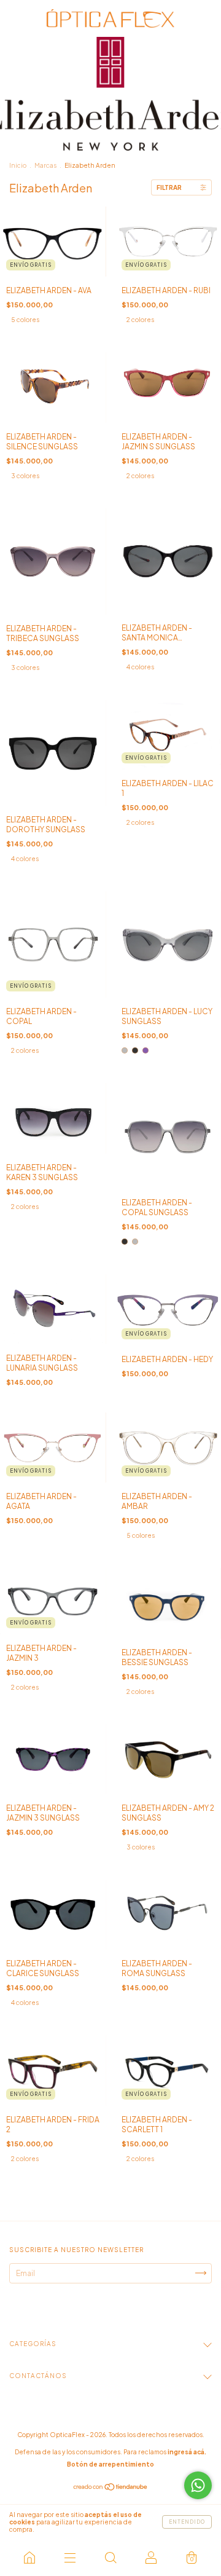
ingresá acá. (187, 2452)
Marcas (45, 165)
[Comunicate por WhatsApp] (198, 2485)
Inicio (18, 165)
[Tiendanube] (111, 2488)
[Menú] (70, 2558)
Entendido (187, 2522)
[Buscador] (110, 2558)
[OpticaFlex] (29, 2558)
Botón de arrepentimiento (110, 2464)
